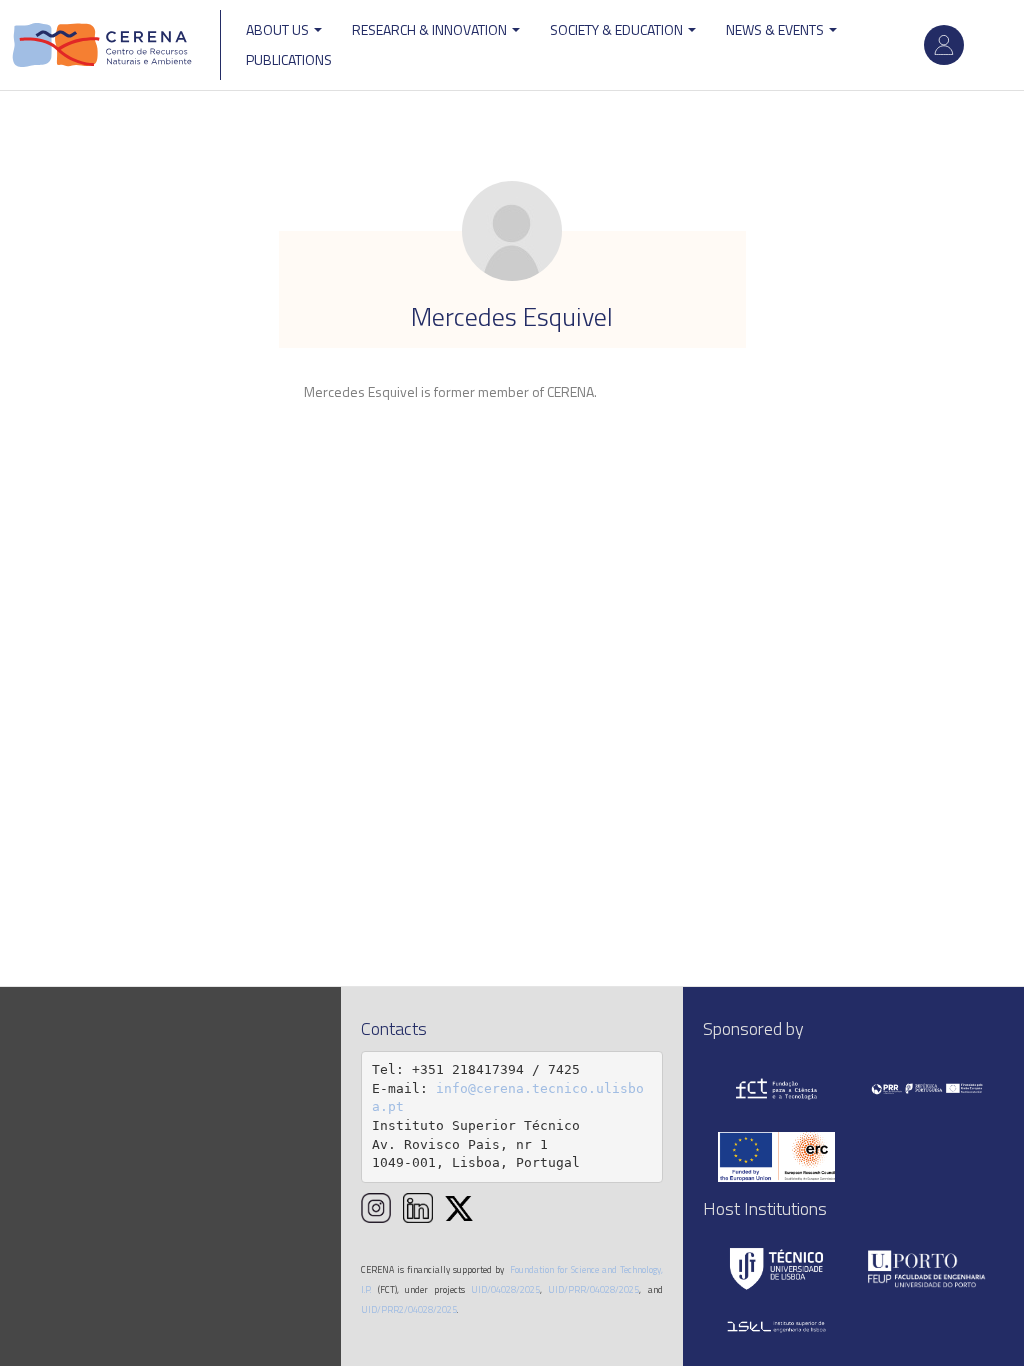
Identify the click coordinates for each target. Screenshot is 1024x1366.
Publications (289, 59)
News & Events (776, 29)
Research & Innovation (431, 29)
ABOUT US (279, 29)
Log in (944, 45)
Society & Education (618, 29)
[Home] (102, 45)
